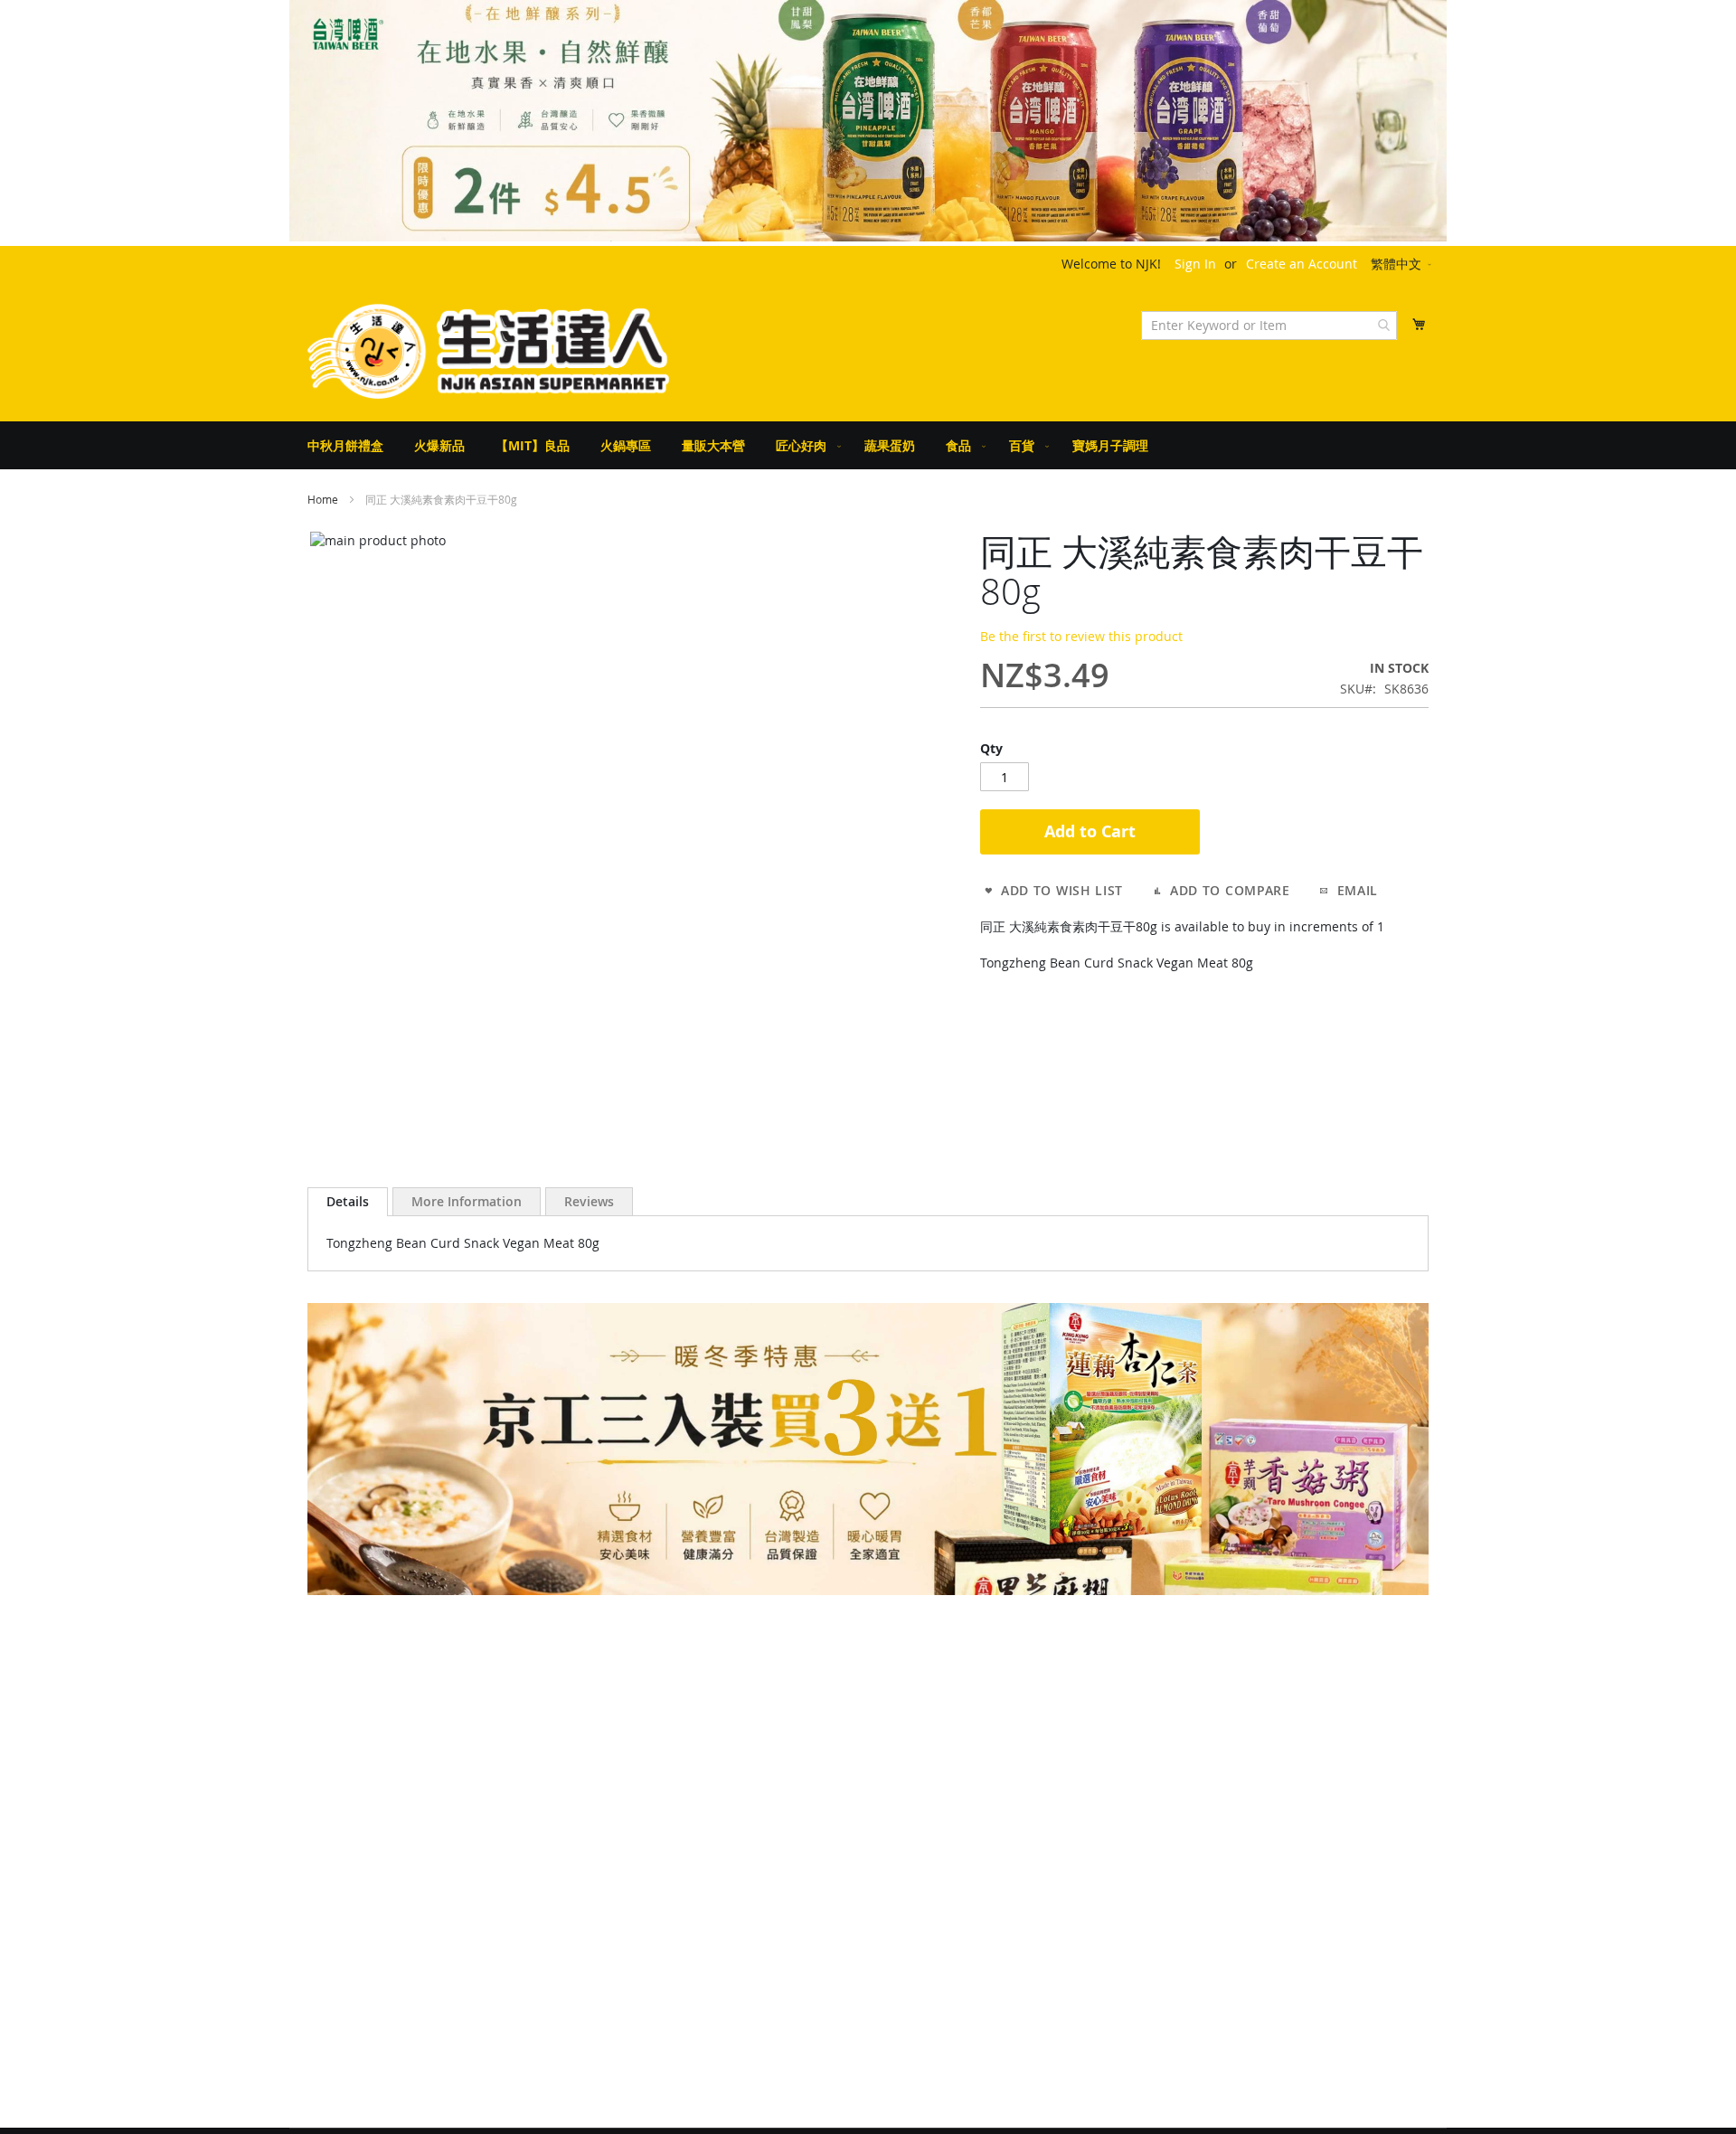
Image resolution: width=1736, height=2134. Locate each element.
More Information (467, 1201)
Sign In (1195, 264)
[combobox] (1269, 326)
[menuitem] (345, 445)
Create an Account (1302, 264)
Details (348, 1201)
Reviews (589, 1201)
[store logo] (488, 351)
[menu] (868, 445)
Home (323, 499)
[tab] (348, 1202)
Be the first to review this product (1081, 636)
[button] (1402, 265)
